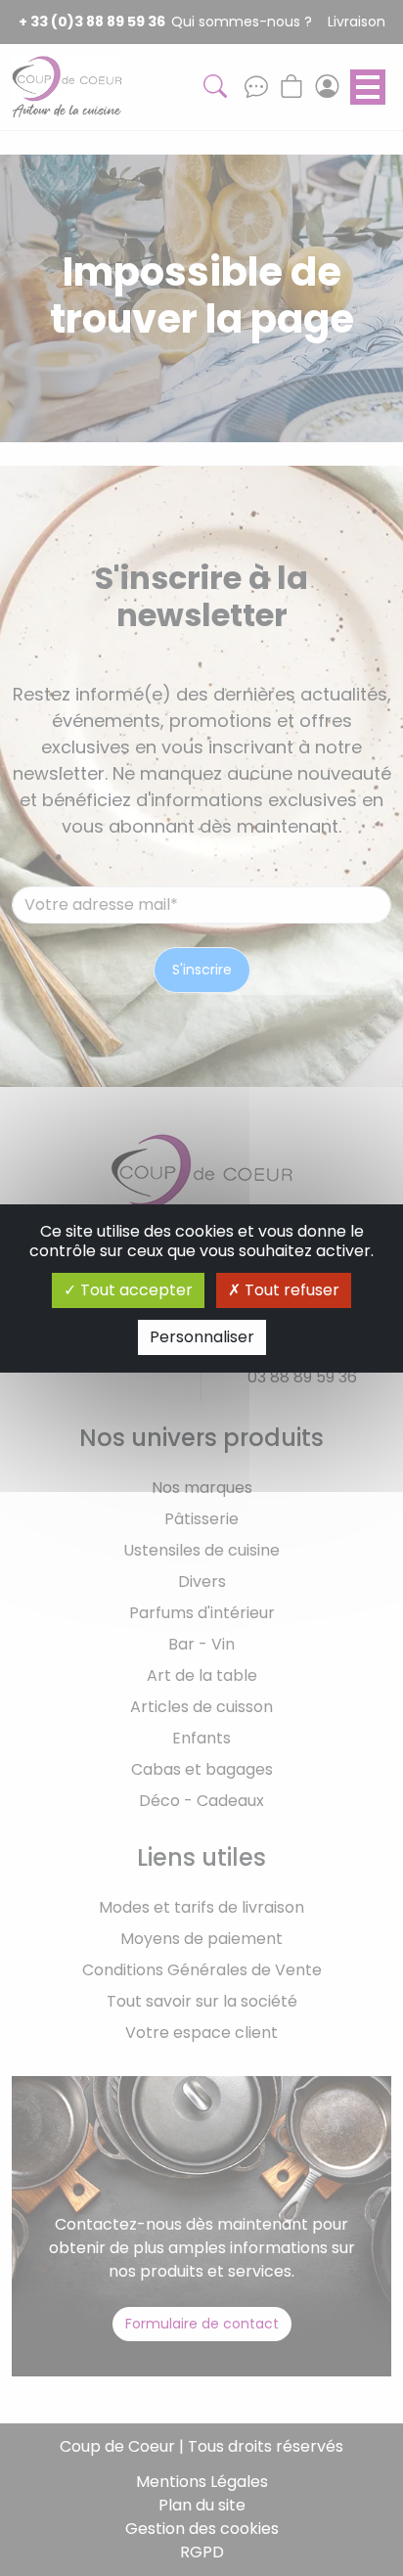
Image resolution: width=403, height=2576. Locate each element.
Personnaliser (202, 1337)
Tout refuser (290, 1290)
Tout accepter (134, 1290)
